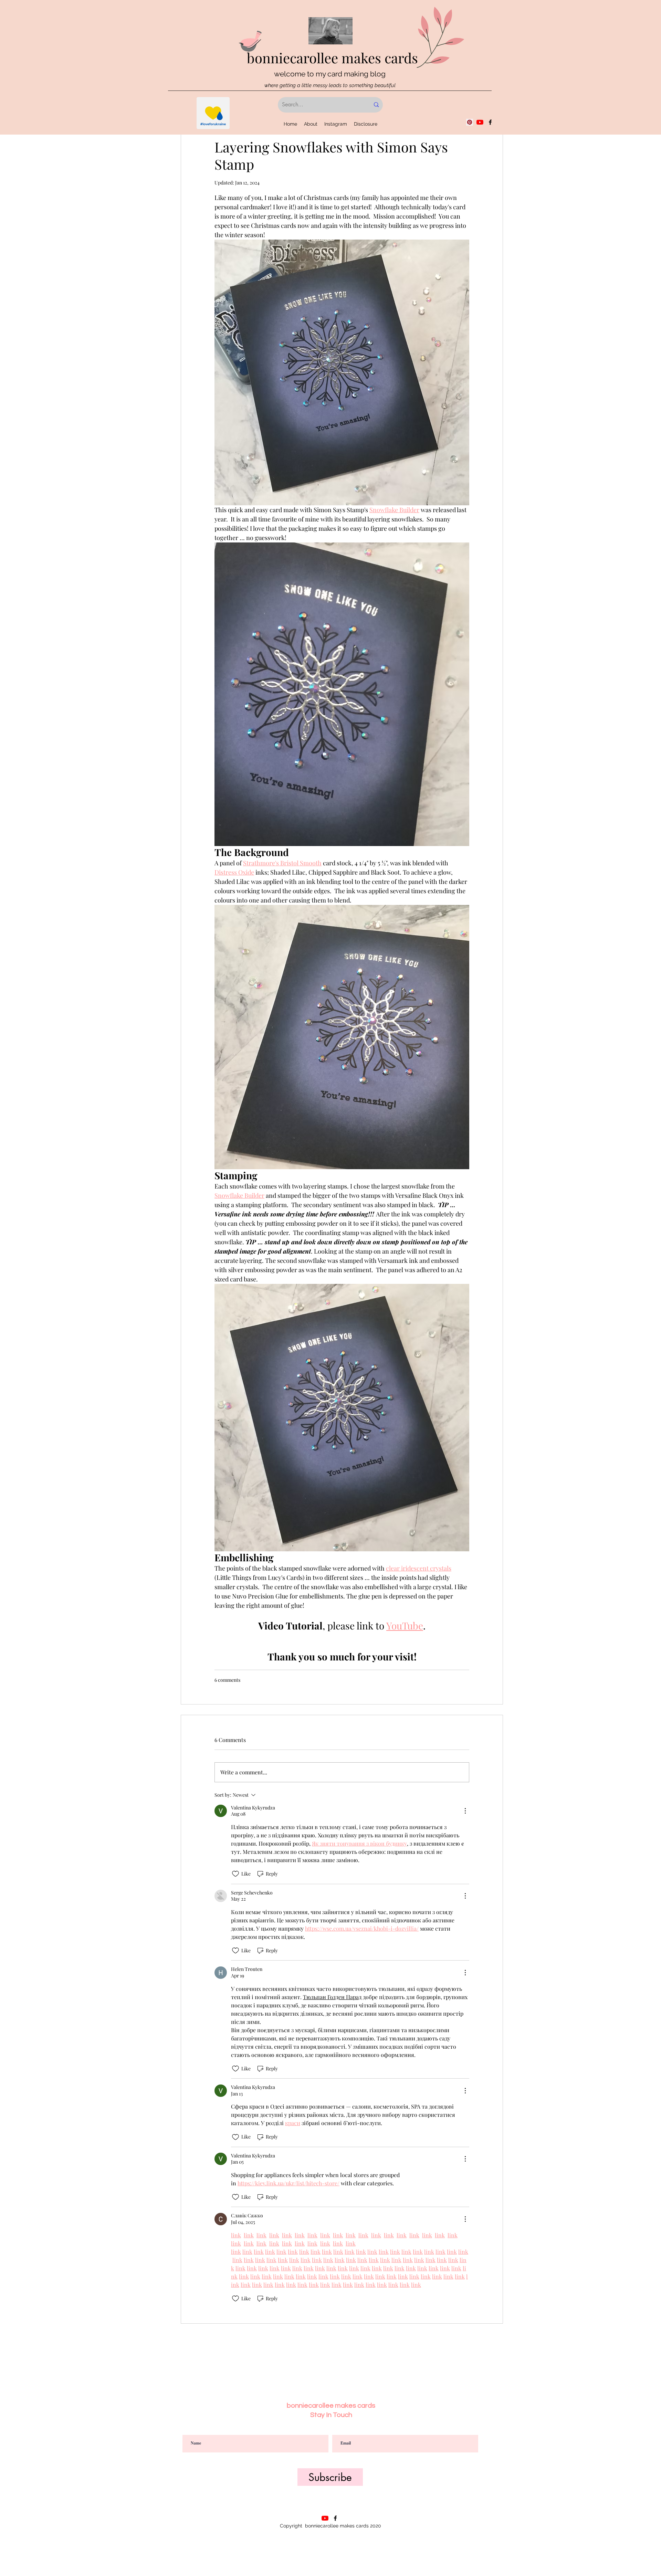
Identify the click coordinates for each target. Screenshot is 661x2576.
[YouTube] (480, 122)
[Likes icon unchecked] (235, 1874)
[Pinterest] (470, 122)
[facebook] (490, 122)
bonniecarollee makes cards (332, 58)
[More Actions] (465, 1811)
